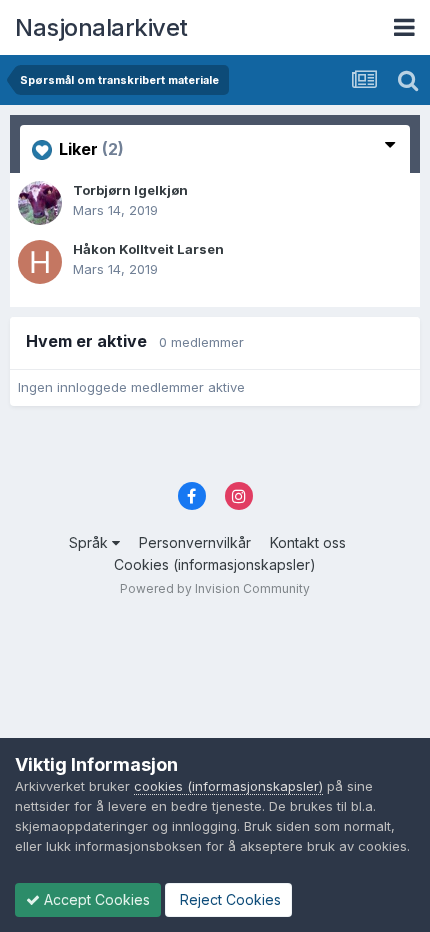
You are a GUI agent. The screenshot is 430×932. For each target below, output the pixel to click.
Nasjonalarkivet (101, 27)
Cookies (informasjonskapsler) (215, 564)
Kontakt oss (308, 542)
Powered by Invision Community (215, 588)
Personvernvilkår (195, 542)
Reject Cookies (228, 899)
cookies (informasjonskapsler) (228, 786)
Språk (90, 542)
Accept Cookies (95, 899)
